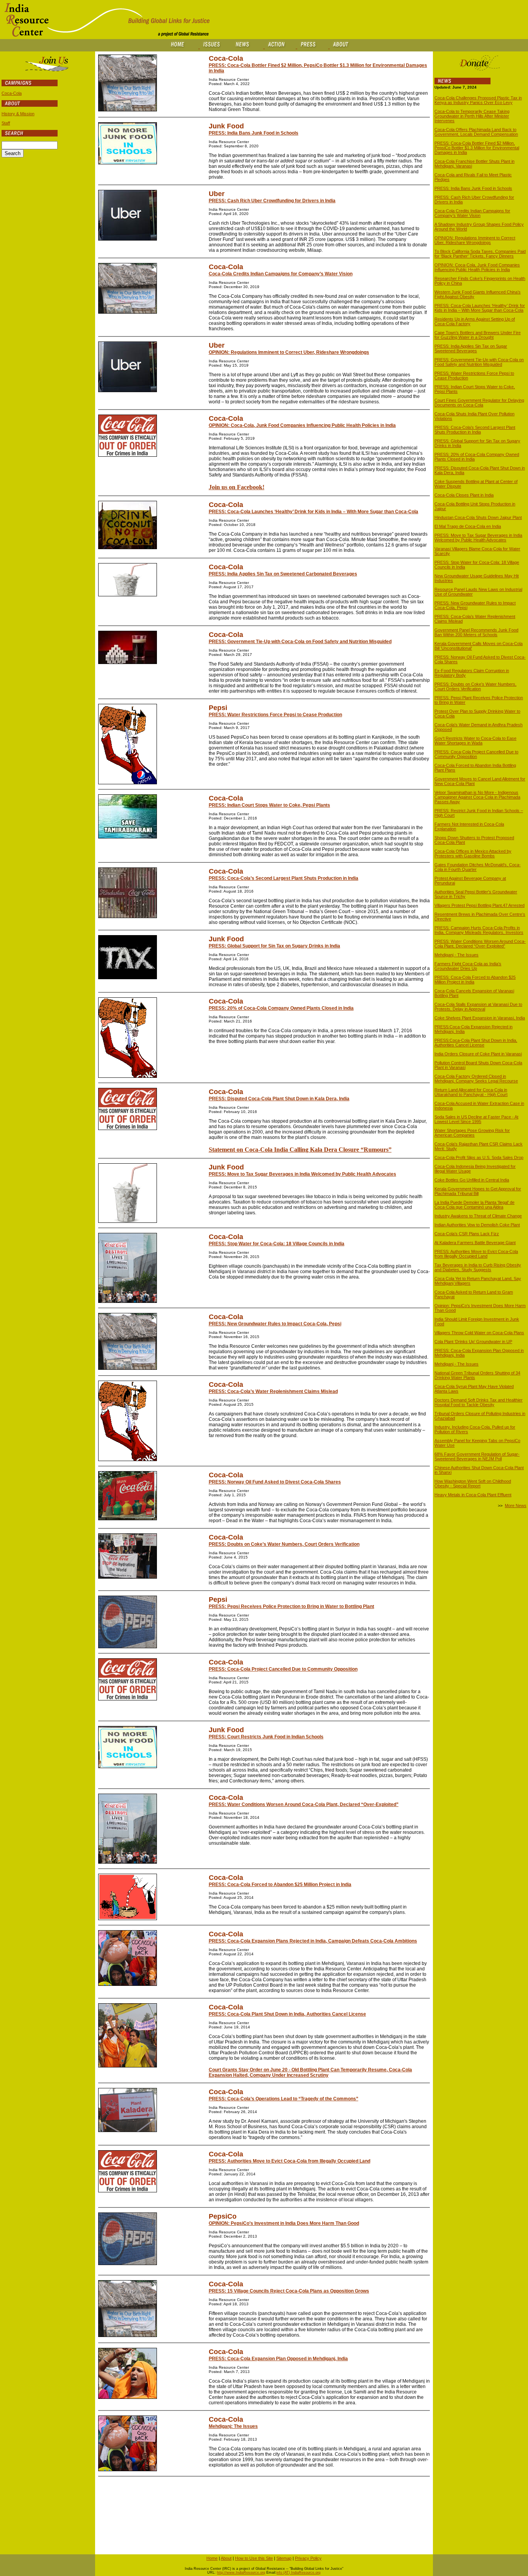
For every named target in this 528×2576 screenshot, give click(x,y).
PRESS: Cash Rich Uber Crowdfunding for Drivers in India (272, 201)
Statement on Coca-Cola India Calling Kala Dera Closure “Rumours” (300, 1150)
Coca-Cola (12, 93)
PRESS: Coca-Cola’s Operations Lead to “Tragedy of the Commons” (284, 2099)
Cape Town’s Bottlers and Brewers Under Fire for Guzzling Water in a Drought (478, 335)
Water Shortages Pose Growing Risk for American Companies (472, 1133)
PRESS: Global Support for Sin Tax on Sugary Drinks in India (274, 946)
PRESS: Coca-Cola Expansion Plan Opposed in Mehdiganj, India (278, 2359)
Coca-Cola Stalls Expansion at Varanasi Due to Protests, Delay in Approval (478, 1007)
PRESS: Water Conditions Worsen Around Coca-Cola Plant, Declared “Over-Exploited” (304, 1804)
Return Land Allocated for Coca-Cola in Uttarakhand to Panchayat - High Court (471, 1092)
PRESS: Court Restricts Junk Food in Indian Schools (266, 1737)
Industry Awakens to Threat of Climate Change (478, 1216)
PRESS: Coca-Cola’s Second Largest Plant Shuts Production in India (284, 878)
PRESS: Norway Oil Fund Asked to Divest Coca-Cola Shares (275, 1482)
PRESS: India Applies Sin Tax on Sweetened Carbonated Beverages (283, 574)
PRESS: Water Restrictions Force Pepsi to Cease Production (275, 715)
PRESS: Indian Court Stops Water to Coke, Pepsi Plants (269, 805)
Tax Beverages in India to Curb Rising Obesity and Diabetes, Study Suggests (478, 1267)
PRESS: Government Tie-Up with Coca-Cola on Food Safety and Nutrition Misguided (300, 642)
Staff (6, 123)
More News (516, 1506)
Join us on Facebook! (237, 487)
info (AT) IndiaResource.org (298, 2573)
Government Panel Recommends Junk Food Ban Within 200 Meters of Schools (476, 632)
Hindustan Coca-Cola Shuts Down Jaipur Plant (478, 517)
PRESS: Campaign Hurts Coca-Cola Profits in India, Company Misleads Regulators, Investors (479, 930)
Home (212, 2558)
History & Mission (18, 114)
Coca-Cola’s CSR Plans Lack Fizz (467, 1234)
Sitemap (284, 2558)
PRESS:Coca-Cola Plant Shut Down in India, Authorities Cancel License (476, 1043)
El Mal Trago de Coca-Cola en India (468, 526)
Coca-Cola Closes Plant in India (464, 495)
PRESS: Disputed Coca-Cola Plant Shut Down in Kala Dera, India (279, 1099)
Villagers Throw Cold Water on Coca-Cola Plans (479, 1333)
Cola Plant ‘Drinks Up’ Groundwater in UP (473, 1342)
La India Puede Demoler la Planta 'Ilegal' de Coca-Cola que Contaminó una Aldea (474, 1205)
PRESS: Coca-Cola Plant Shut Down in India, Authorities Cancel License (287, 2014)
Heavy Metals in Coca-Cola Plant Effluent (473, 1495)
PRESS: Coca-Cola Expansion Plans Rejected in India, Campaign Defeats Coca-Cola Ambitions (313, 1941)
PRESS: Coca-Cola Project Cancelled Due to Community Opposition (283, 1669)
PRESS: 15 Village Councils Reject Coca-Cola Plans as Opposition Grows (289, 2291)
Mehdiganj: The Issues (233, 2426)
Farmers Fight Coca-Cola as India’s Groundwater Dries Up (468, 966)
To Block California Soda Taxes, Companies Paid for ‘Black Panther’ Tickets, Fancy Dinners (480, 254)
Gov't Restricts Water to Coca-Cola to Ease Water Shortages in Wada (475, 741)
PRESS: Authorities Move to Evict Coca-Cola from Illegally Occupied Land (290, 2161)
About (226, 2558)
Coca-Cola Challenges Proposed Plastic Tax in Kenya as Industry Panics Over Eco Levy (478, 100)
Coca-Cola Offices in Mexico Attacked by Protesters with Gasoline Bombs (473, 854)
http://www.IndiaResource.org (241, 2573)
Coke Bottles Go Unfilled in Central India (472, 1180)
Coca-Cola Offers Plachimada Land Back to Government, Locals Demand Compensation (476, 132)
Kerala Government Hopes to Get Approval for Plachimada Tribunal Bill (478, 1191)
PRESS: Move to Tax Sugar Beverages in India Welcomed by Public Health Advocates (302, 1174)
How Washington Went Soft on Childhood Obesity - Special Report (473, 1483)
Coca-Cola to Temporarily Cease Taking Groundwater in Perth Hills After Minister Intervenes (472, 116)
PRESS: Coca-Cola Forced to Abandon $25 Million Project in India (280, 1885)
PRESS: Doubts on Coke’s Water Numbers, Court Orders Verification (284, 1544)
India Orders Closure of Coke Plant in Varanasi (478, 1054)
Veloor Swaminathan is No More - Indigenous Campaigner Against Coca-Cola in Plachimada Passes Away (477, 797)
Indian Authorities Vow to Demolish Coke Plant (477, 1225)
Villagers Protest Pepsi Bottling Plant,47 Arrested (479, 905)
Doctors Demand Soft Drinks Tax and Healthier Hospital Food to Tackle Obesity (479, 1402)
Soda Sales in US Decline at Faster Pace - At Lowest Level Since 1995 (476, 1119)
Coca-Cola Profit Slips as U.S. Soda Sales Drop (479, 1157)
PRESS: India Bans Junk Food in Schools (254, 133)
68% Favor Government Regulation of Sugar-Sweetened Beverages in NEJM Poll (477, 1456)
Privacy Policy (308, 2558)
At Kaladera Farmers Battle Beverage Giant (475, 1243)
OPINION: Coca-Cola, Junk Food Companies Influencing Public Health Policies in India (302, 425)
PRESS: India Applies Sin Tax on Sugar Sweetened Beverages (471, 348)
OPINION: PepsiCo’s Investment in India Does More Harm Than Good (284, 2223)
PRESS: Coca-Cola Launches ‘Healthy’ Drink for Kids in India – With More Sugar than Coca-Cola (313, 512)
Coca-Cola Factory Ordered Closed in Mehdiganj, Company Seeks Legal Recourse (476, 1079)
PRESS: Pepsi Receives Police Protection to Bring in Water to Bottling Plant (291, 1606)
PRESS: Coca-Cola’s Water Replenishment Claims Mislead (273, 1391)
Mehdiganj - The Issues (456, 955)
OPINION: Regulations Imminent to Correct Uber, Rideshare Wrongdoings (289, 352)
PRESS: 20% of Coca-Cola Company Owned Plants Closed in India (281, 1008)
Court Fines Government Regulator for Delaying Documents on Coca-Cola (479, 403)
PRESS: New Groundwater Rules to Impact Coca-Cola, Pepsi (275, 1324)
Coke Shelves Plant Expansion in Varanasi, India (480, 1018)
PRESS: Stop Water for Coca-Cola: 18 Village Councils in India (277, 1244)
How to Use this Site (254, 2558)
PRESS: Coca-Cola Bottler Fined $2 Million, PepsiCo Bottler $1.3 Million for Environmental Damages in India (477, 148)
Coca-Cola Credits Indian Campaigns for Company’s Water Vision (281, 274)
